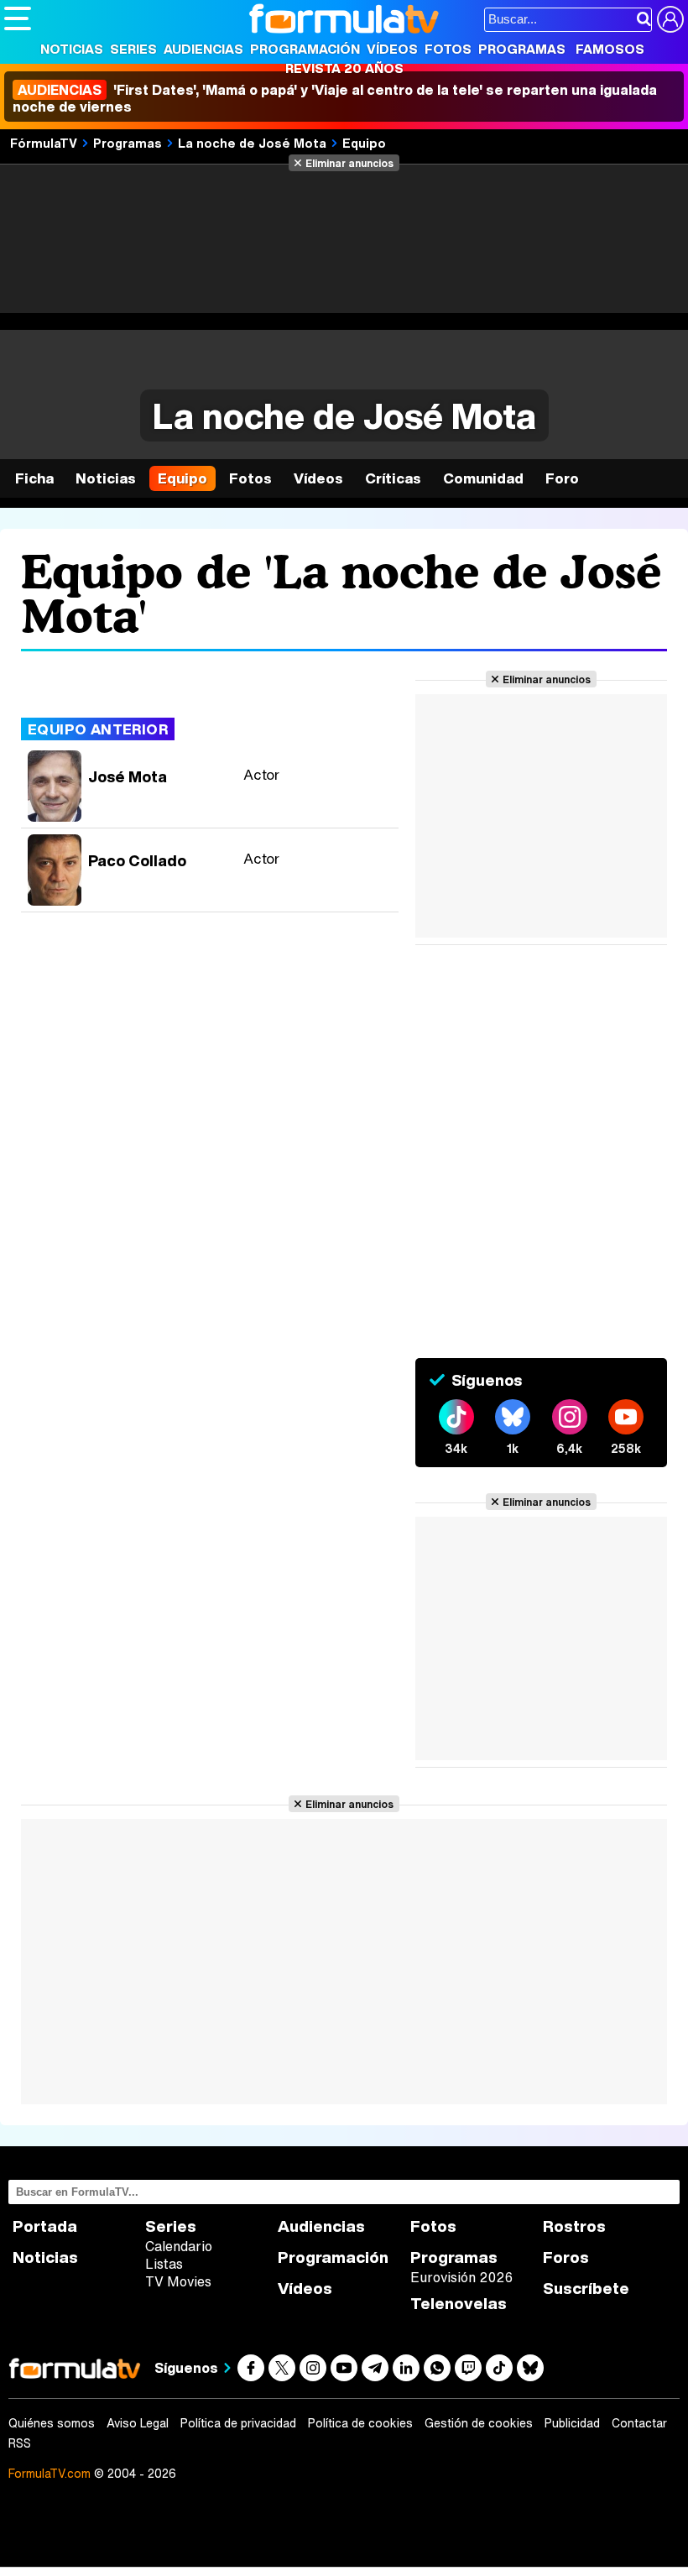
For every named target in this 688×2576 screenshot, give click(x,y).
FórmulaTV (44, 143)
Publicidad (572, 2423)
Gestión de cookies (479, 2423)
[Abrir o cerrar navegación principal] (18, 18)
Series (133, 49)
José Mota (128, 776)
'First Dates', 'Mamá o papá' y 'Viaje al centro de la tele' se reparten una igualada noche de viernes (335, 98)
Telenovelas (459, 2304)
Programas (522, 49)
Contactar (639, 2423)
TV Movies (178, 2281)
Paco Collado (137, 860)
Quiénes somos (52, 2423)
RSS (20, 2443)
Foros (566, 2257)
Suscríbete (586, 2289)
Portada (45, 2226)
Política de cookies (360, 2423)
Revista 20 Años (344, 68)
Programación (305, 49)
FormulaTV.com (50, 2473)
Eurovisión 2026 (461, 2277)
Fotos (448, 49)
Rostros (574, 2226)
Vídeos (392, 49)
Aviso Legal (138, 2423)
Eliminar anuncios (349, 163)
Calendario (179, 2246)
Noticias (72, 49)
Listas (164, 2264)
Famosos (610, 49)
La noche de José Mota (252, 143)
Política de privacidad (238, 2423)
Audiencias (203, 49)
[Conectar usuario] (670, 19)
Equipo (364, 143)
